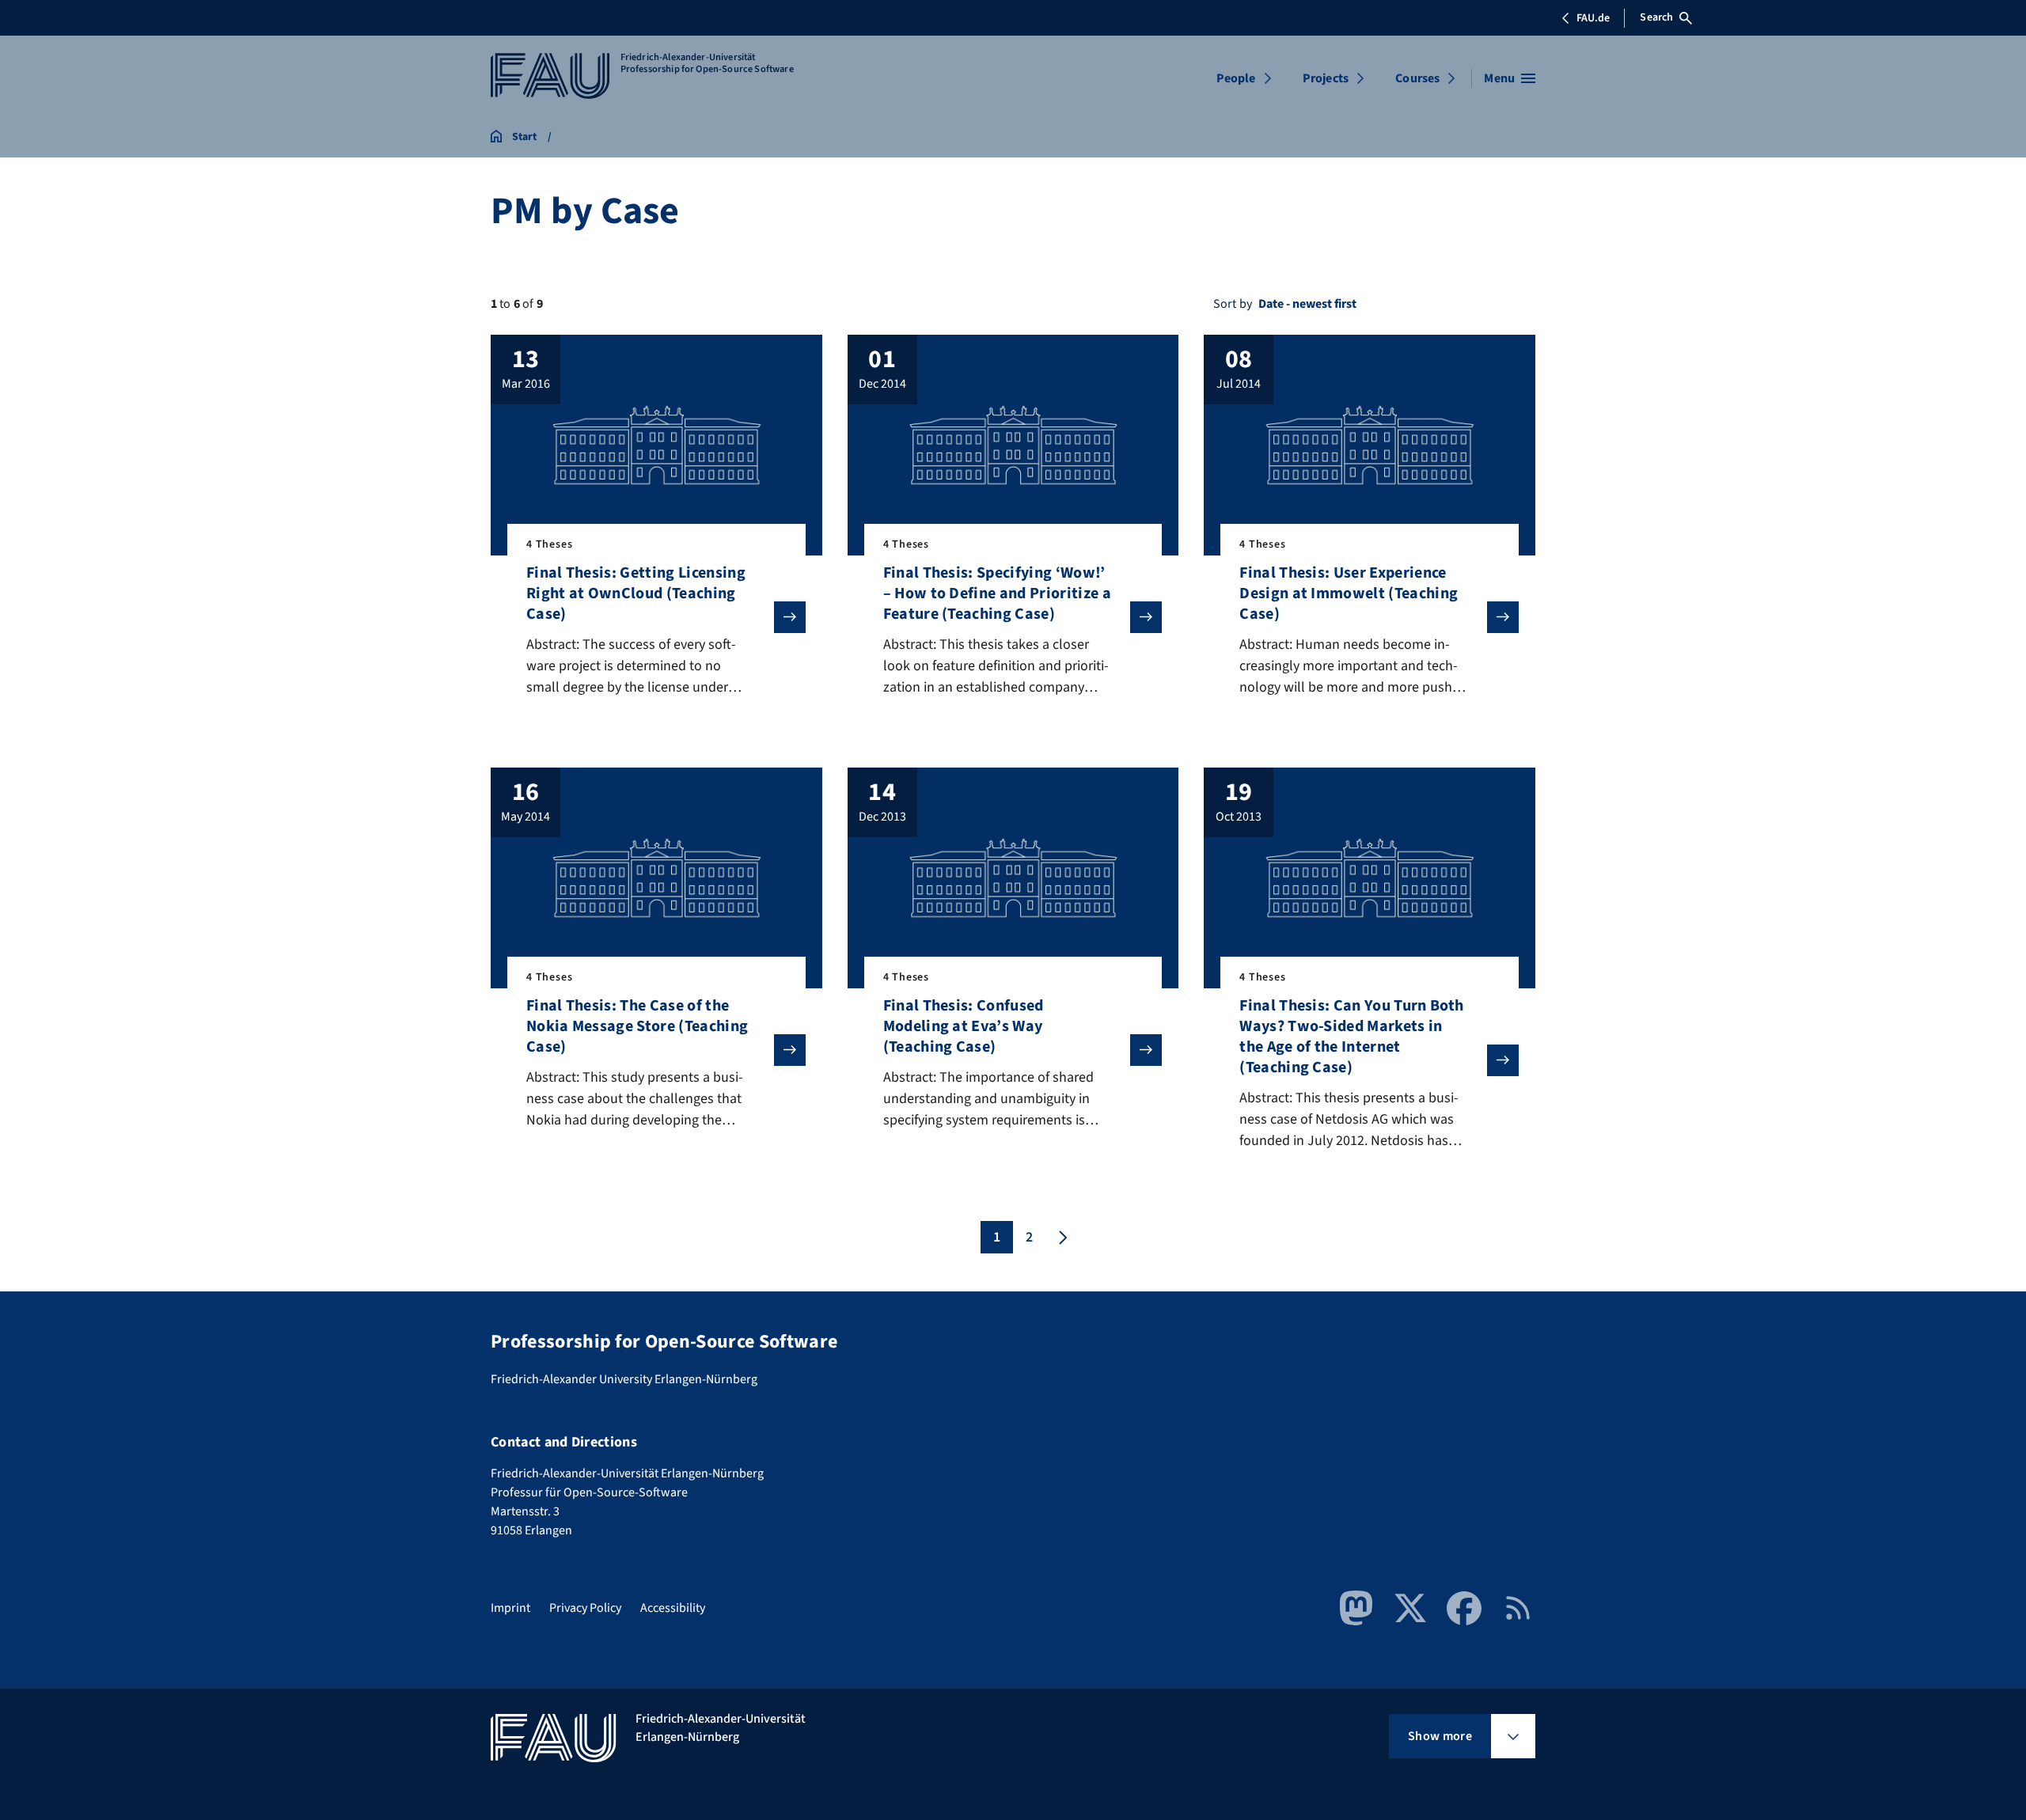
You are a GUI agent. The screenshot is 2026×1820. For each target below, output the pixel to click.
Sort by (1233, 304)
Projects (1326, 78)
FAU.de (1593, 18)
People (1236, 78)
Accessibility (673, 1608)
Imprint (510, 1608)
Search (1656, 17)
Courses (1417, 78)
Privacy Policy (585, 1608)
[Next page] (1061, 1237)
